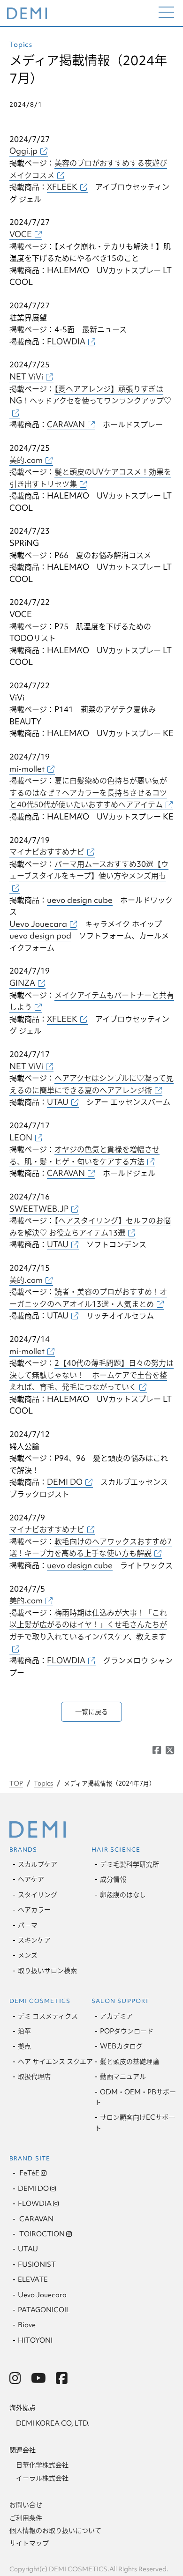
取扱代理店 (34, 2077)
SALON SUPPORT (120, 2001)
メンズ (28, 1955)
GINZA (22, 983)
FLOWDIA (66, 341)
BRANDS (23, 1850)
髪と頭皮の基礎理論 (130, 2062)
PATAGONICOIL (44, 2310)
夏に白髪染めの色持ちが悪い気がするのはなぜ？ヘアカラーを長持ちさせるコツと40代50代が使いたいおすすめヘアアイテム (88, 792)
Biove (27, 2325)
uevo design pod (40, 935)
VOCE (21, 234)
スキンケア (34, 1940)
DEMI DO (65, 1482)
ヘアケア (31, 1879)
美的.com (26, 460)
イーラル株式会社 (42, 2478)
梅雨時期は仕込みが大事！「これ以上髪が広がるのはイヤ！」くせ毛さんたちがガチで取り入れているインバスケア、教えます (88, 1624)
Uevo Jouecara (38, 924)
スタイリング (38, 1895)
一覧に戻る (91, 1712)
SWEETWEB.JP (39, 1209)
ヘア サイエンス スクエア (55, 2062)
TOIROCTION (41, 2234)
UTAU (58, 1102)
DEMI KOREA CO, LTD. (53, 2423)
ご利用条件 (26, 2518)
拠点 (24, 2046)
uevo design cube (80, 900)
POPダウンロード (127, 2031)
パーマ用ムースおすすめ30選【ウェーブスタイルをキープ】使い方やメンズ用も (89, 870)
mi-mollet (27, 769)
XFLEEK (62, 187)
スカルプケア (38, 1864)
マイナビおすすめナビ (47, 852)
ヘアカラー (34, 1910)
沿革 (24, 2031)
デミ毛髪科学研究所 (130, 1864)
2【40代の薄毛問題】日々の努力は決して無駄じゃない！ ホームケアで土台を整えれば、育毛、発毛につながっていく (91, 1375)
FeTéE (29, 2173)
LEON (21, 1137)
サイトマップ (29, 2543)
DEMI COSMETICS (40, 2001)
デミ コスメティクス (48, 2016)
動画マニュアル (123, 2077)
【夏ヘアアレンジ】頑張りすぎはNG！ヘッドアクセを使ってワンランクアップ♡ (90, 395)
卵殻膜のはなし (123, 1895)
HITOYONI (35, 2340)
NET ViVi (26, 376)
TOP (16, 1783)
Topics (43, 1783)
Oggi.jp (23, 151)
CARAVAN (66, 424)
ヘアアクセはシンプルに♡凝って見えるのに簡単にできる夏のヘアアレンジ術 (91, 1084)
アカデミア (116, 2016)
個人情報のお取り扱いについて (55, 2531)
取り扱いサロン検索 (47, 1971)
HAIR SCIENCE (116, 1850)
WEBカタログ (121, 2046)
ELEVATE (33, 2279)
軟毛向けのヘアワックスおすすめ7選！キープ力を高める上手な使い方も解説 (91, 1547)
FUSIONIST (37, 2264)
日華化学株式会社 (42, 2465)
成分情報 (113, 1879)
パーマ (28, 1925)
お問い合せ (26, 2505)
